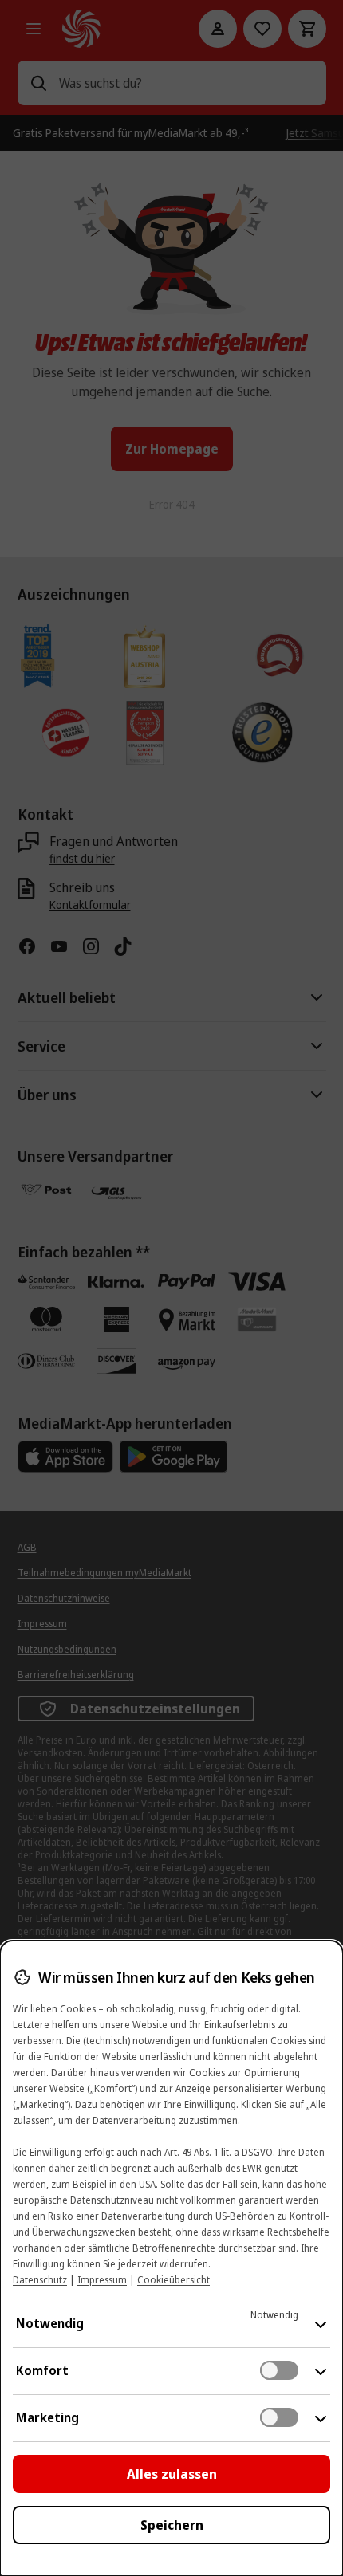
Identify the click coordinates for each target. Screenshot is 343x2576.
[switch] (279, 2370)
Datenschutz (40, 2280)
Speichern (172, 2525)
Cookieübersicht (173, 2280)
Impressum (102, 2280)
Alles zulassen (172, 2474)
